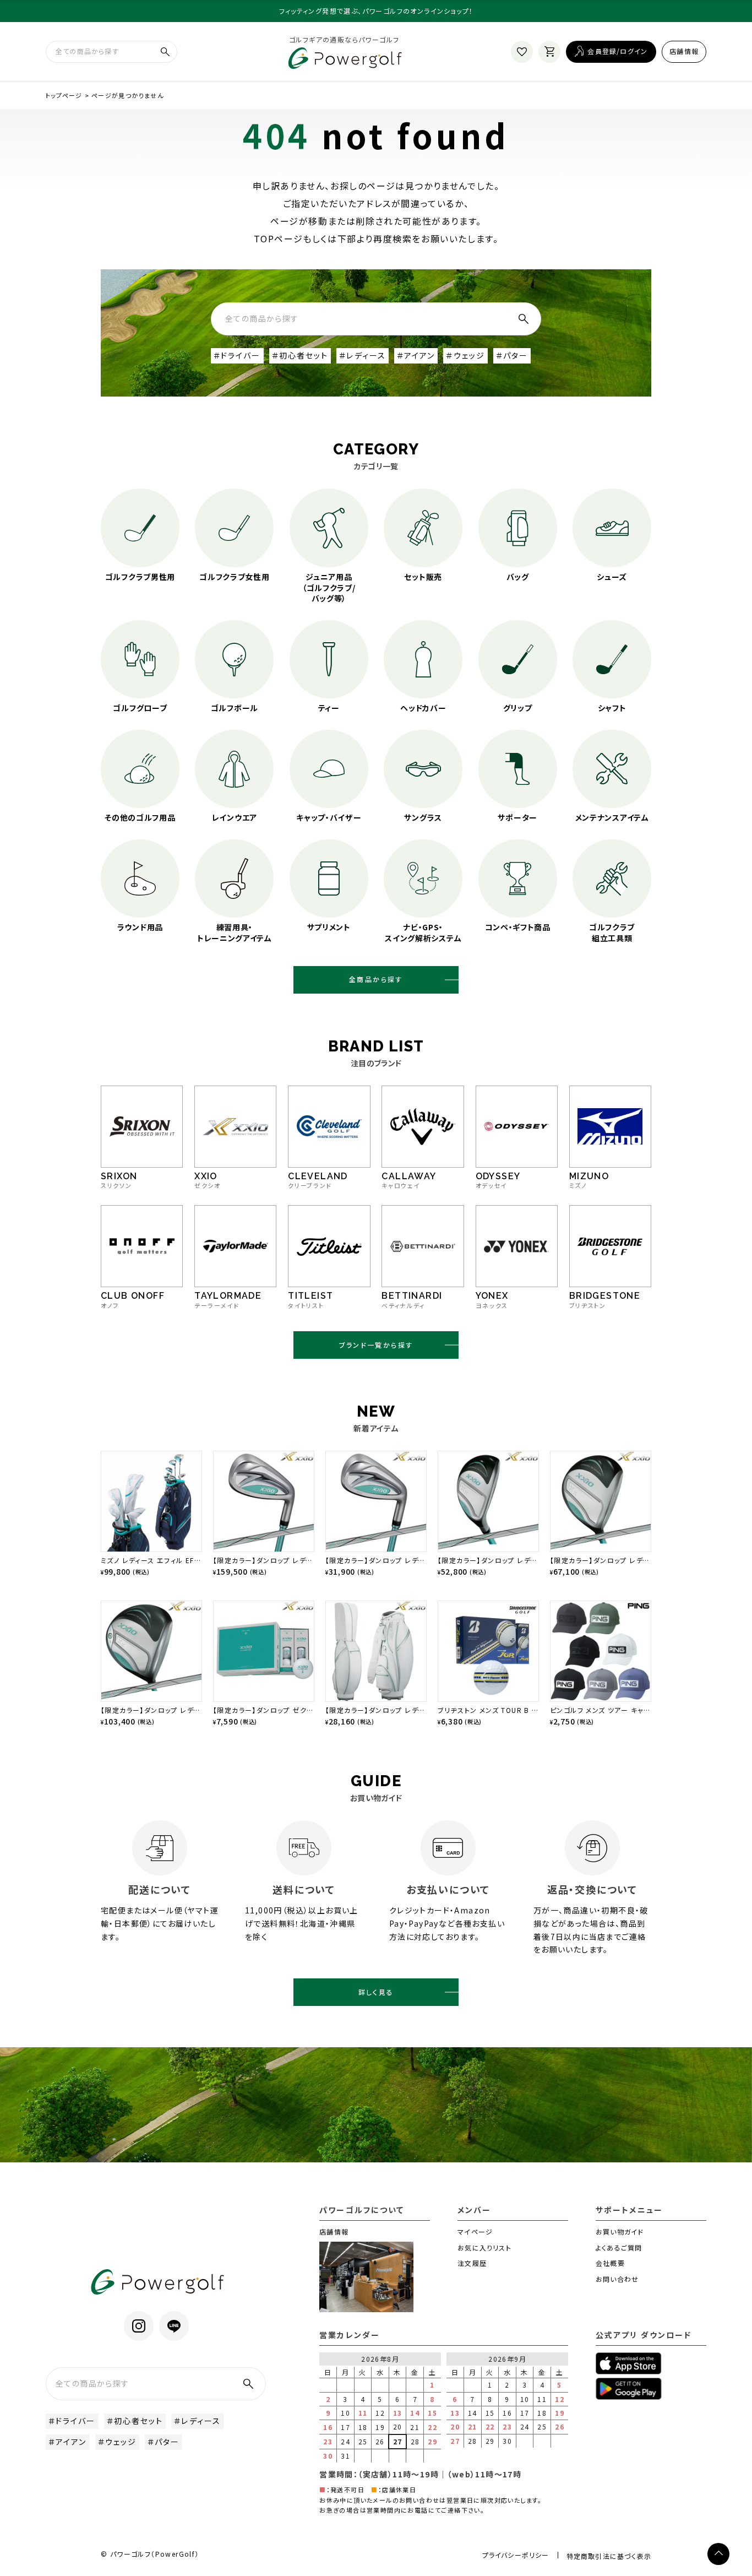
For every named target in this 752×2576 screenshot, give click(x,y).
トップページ (64, 95)
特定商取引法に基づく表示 (609, 2556)
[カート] (549, 52)
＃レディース (363, 355)
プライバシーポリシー (516, 2555)
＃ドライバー (237, 355)
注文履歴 (472, 2263)
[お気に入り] (522, 52)
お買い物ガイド (620, 2231)
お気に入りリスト (484, 2247)
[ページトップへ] (718, 2554)
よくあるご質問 (619, 2247)
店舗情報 (684, 51)
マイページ (475, 2231)
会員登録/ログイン (617, 51)
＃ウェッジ (465, 355)
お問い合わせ (617, 2279)
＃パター (512, 355)
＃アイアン (416, 355)
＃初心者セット (300, 355)
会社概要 (610, 2263)
